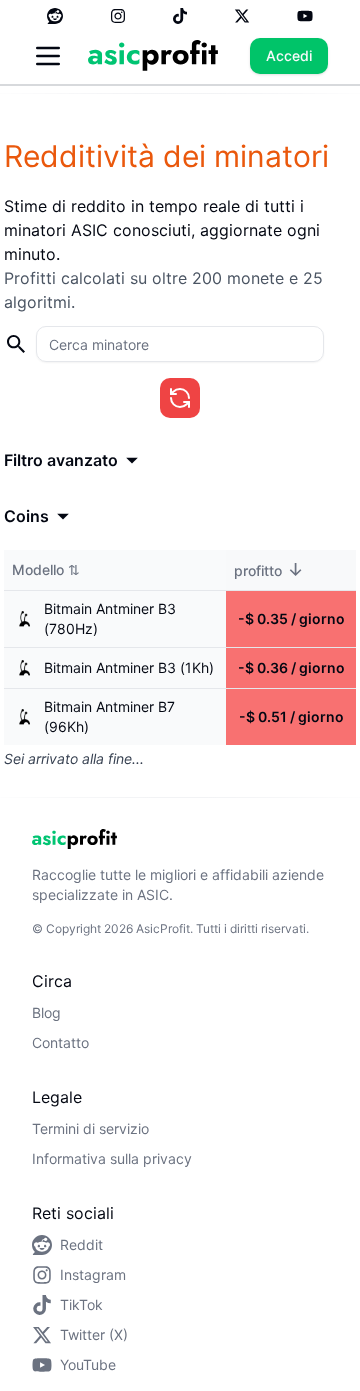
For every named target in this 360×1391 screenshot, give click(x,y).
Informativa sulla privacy (112, 1158)
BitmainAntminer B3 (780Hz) (110, 618)
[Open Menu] (48, 56)
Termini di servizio (90, 1128)
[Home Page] (153, 55)
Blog (46, 1012)
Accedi (289, 55)
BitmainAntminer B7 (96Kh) (109, 716)
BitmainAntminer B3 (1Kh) (129, 667)
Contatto (60, 1042)
